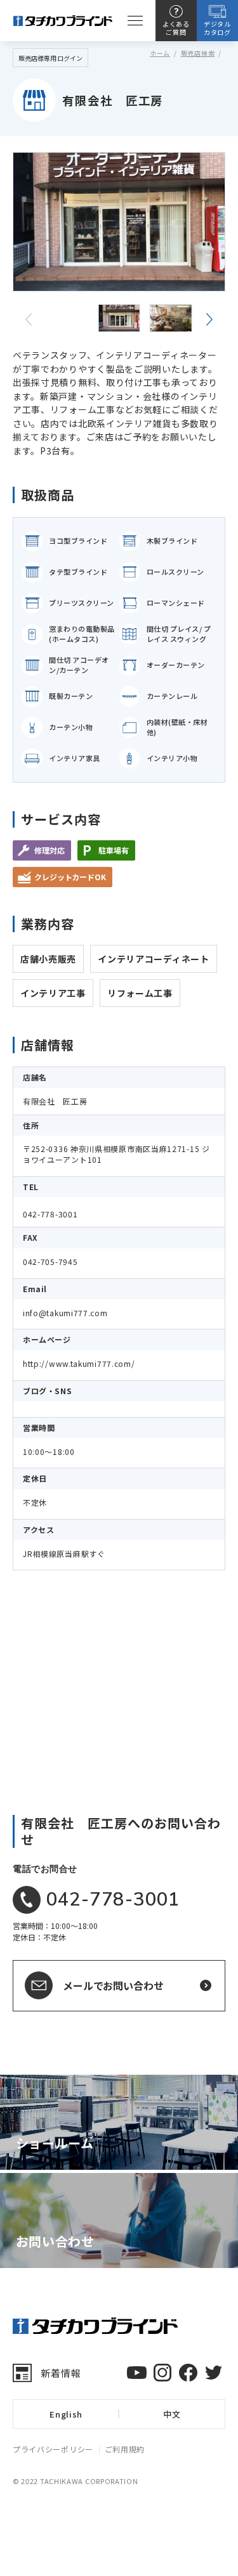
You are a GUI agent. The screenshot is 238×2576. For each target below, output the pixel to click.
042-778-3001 (50, 1214)
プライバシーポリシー (53, 2449)
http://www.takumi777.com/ (79, 1363)
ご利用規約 (125, 2449)
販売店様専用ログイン (50, 58)
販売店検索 (198, 53)
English (66, 2414)
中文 (172, 2414)
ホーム (160, 53)
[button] (209, 319)
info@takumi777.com (65, 1313)
